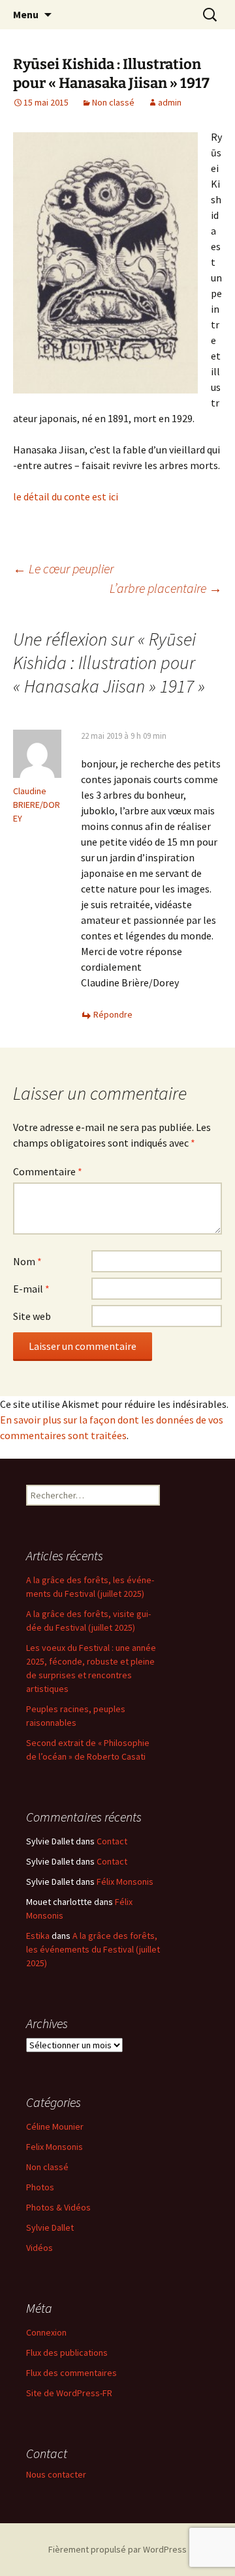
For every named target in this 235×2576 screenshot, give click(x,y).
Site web (32, 1316)
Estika (38, 1936)
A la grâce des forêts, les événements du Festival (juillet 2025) (93, 1949)
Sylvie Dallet (50, 2227)
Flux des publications (67, 2353)
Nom (27, 1261)
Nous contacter (56, 2474)
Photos (40, 2187)
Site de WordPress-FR (69, 2393)
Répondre (113, 1014)
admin (170, 102)
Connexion (46, 2332)
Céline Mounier (55, 2126)
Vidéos (39, 2248)
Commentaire (48, 1171)
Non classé (113, 102)
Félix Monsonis (125, 1882)
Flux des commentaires (71, 2373)
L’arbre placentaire (166, 588)
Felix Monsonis (55, 2147)
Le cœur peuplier (63, 568)
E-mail (31, 1289)
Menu (26, 14)
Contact (112, 1841)
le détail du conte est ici (66, 496)
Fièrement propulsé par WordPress (117, 2549)
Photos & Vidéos (58, 2207)
